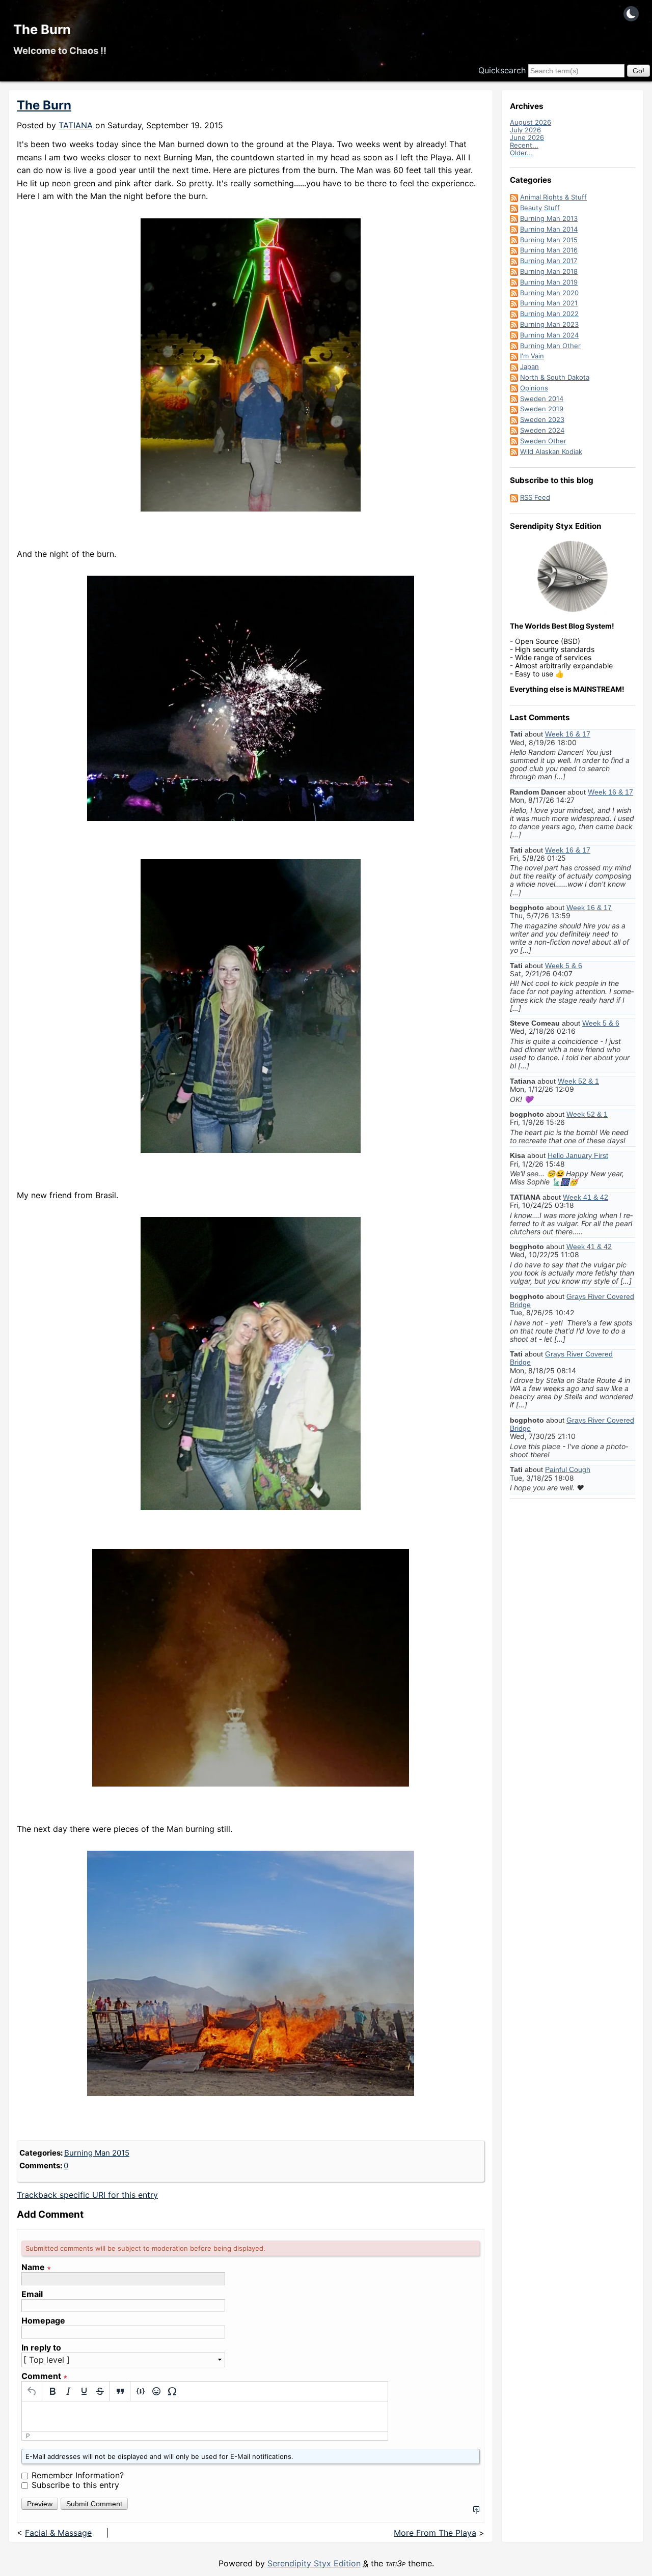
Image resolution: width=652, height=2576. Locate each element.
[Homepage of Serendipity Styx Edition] (573, 577)
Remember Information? (78, 2475)
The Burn (42, 29)
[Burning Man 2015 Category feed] (514, 240)
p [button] (28, 2436)
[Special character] (172, 2391)
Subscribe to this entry (75, 2485)
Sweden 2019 (542, 409)
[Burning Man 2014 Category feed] (514, 229)
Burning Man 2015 (97, 2153)
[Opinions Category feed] (514, 388)
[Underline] (84, 2391)
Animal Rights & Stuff (553, 197)
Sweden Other (543, 441)
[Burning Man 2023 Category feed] (514, 324)
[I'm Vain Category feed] (514, 356)
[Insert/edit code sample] (140, 2391)
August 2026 (531, 122)
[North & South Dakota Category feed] (514, 377)
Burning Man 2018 (549, 271)
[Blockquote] (120, 2391)
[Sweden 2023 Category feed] (514, 419)
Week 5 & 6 (564, 966)
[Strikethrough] (100, 2391)
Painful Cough (568, 1469)
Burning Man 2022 (549, 314)
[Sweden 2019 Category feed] (514, 409)
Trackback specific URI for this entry (87, 2195)
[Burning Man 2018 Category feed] (514, 271)
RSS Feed (535, 497)
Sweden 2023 (542, 419)
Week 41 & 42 (586, 1197)
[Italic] (68, 2391)
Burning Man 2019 (549, 282)
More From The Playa (435, 2533)
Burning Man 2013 (549, 218)
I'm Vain (532, 356)
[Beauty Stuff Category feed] (514, 208)
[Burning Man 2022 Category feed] (514, 314)
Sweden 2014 (542, 399)
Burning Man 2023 (549, 324)
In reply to (41, 2348)
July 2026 (525, 130)
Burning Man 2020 (549, 293)
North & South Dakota (555, 377)
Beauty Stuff (540, 208)
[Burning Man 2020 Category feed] (514, 293)
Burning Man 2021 (549, 303)
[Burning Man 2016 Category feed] (514, 250)
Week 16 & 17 (568, 734)
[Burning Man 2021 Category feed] (514, 303)
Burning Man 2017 (549, 261)
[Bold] (52, 2391)
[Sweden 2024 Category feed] (514, 430)
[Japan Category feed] (514, 366)
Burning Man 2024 (549, 335)
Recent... (524, 145)
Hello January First (578, 1155)
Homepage (43, 2321)
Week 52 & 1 (578, 1081)
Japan (529, 366)
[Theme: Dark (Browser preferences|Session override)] (631, 14)
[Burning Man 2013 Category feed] (514, 218)
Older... (521, 153)
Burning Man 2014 (549, 229)
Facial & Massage (58, 2533)
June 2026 (527, 137)
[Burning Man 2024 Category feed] (514, 335)
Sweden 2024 (542, 430)
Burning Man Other (550, 346)
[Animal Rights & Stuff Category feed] (514, 197)
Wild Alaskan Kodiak (551, 451)
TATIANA (76, 125)
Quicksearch (502, 70)
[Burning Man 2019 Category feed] (514, 282)
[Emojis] (156, 2391)
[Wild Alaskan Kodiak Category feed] (514, 451)
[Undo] (32, 2391)
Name (36, 2267)
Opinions (534, 388)
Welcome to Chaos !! (60, 50)
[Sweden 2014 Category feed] (514, 399)
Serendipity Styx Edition (314, 2563)
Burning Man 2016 (549, 250)
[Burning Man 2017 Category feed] (514, 261)
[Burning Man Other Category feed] (514, 346)
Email (32, 2294)
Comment (44, 2376)
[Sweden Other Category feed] (514, 441)
